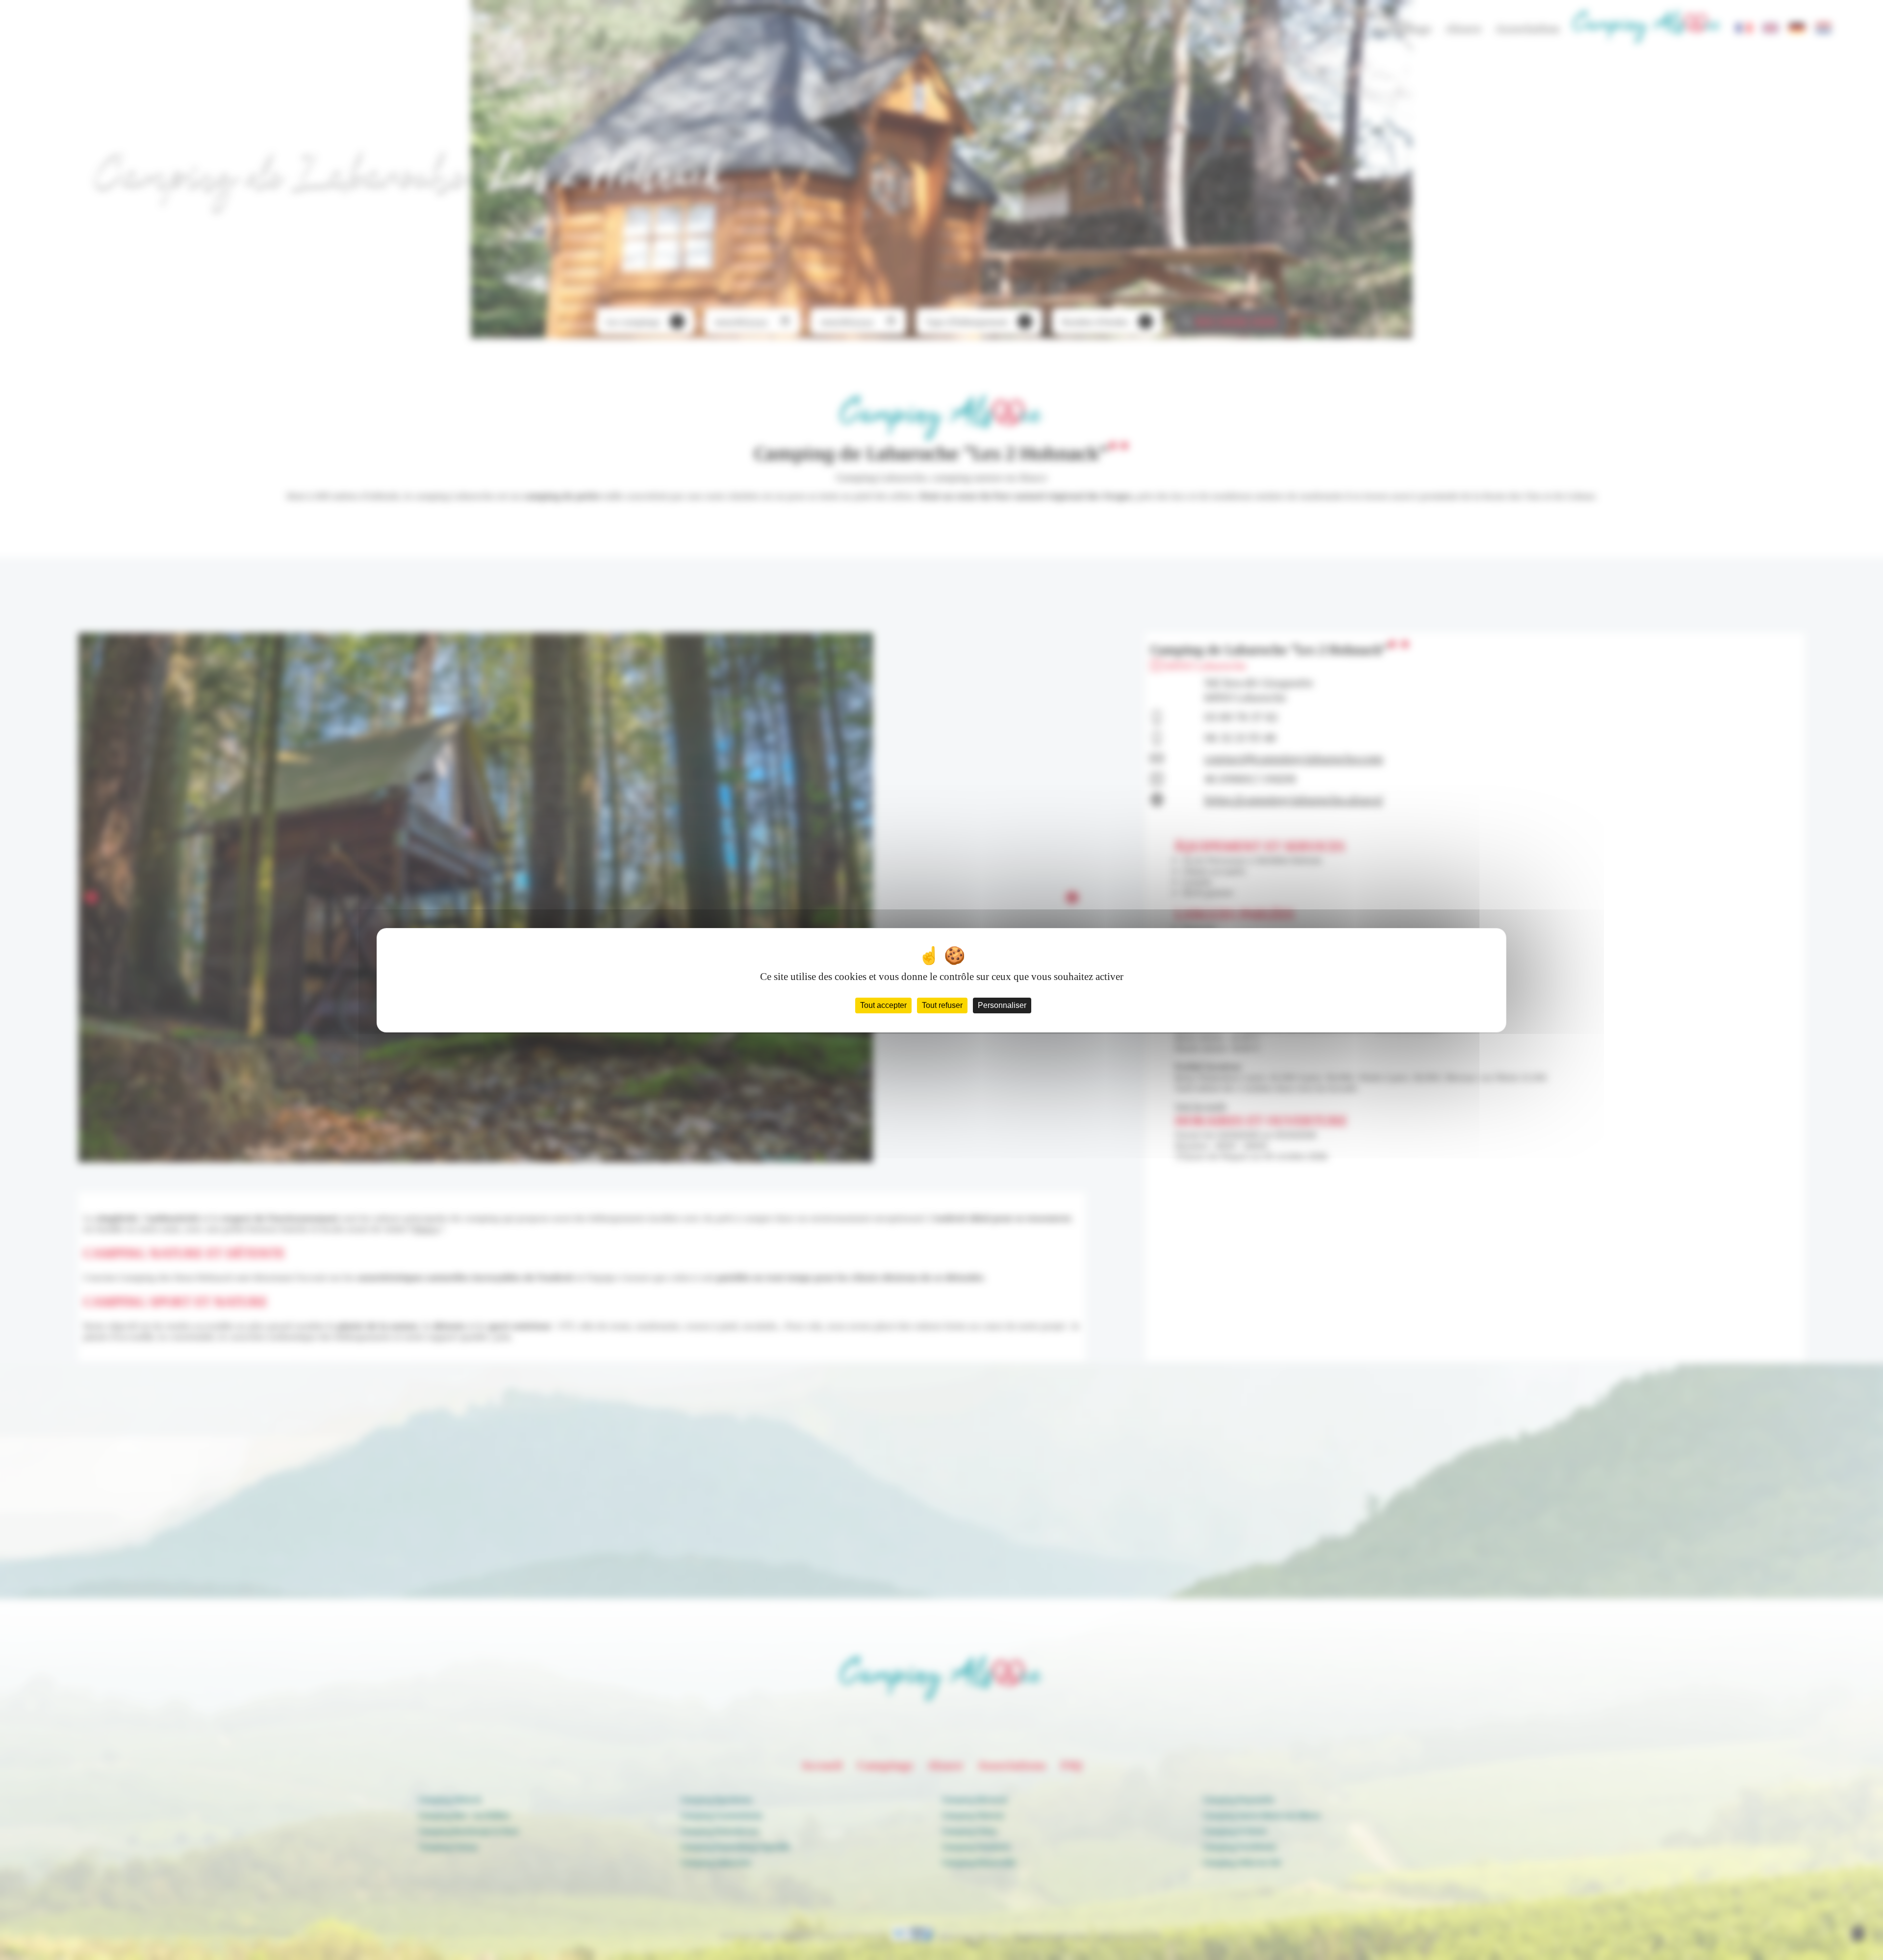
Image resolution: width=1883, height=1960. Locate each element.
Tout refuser (942, 1005)
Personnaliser (1002, 1005)
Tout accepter (883, 1005)
